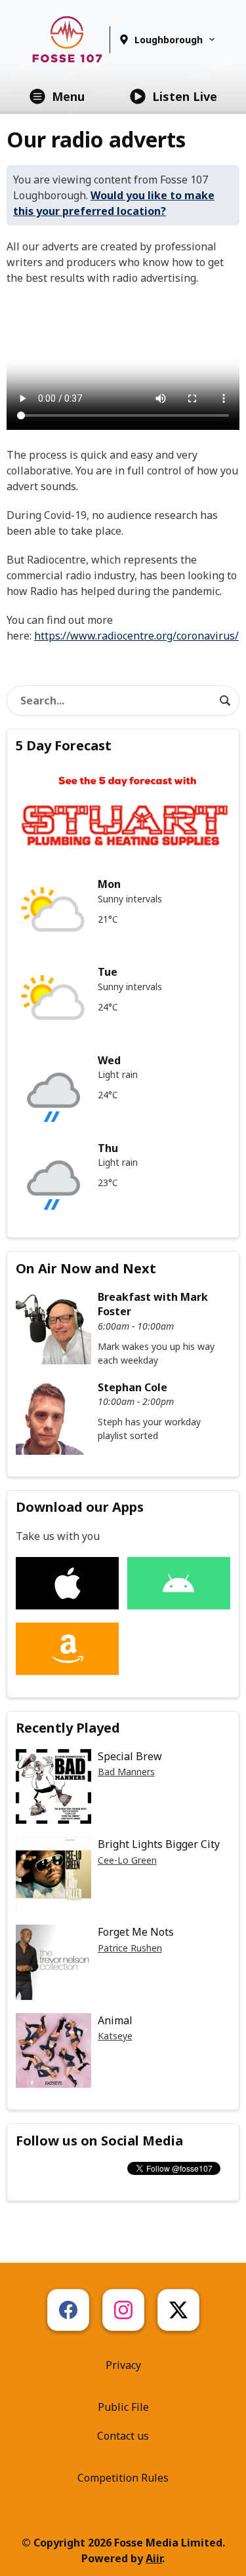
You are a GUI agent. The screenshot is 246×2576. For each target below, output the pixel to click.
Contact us (123, 2436)
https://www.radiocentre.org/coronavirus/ (136, 636)
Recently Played (68, 1728)
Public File (123, 2407)
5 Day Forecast (64, 745)
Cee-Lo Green (127, 1860)
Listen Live (185, 96)
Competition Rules (123, 2478)
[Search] (225, 701)
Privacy (123, 2365)
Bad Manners (126, 1772)
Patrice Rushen (130, 1948)
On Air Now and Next (86, 1268)
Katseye (115, 2036)
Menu (68, 96)
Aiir (154, 2558)
